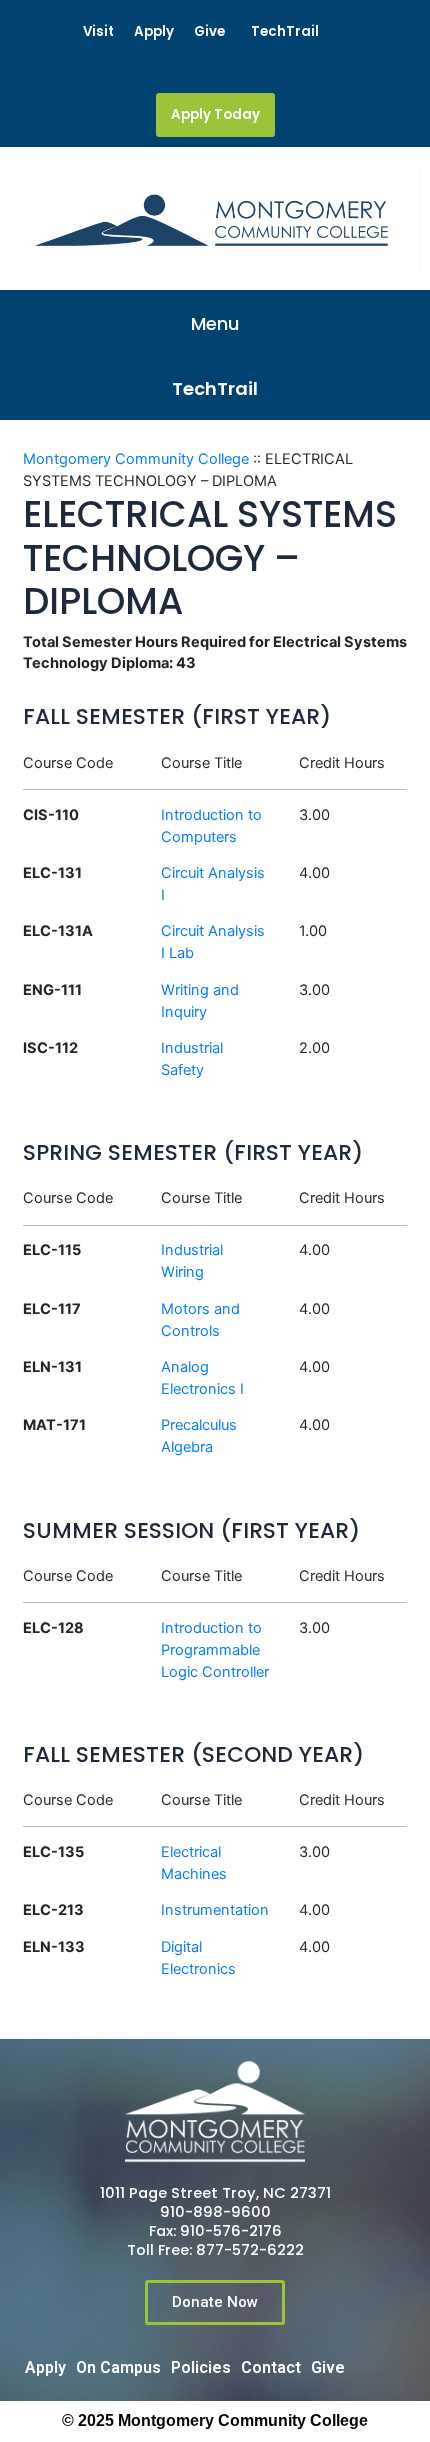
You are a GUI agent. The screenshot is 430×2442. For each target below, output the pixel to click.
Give (209, 31)
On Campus (118, 2367)
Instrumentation (215, 1910)
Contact (271, 2367)
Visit (98, 31)
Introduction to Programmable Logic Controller (215, 1650)
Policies (201, 2367)
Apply (154, 31)
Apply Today (215, 114)
